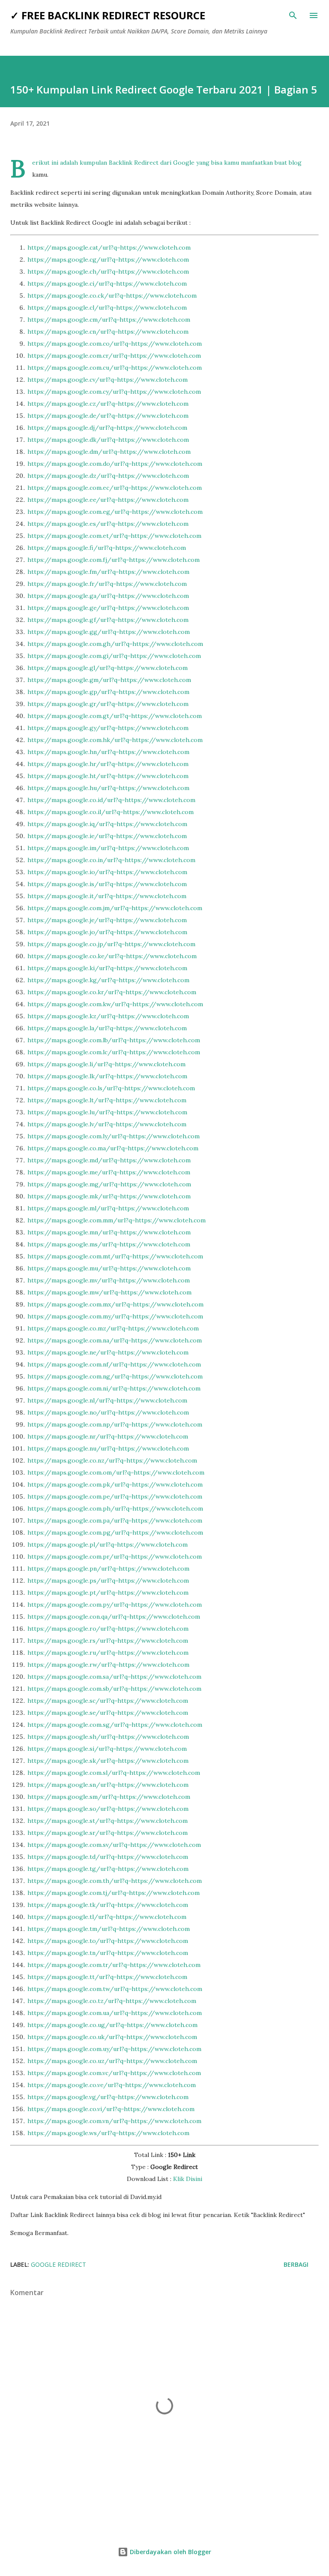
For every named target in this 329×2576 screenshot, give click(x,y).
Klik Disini (188, 2179)
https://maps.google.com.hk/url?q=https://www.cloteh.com (115, 740)
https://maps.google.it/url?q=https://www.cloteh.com (107, 896)
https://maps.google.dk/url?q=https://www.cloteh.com (108, 440)
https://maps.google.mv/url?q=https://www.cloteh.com (109, 1280)
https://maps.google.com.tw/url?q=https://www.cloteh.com (115, 1989)
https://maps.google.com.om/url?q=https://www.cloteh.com (116, 1472)
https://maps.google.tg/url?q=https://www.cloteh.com (108, 1869)
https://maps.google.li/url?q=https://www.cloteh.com (106, 1064)
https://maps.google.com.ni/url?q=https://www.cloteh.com (114, 1388)
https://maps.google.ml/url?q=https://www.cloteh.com (108, 1208)
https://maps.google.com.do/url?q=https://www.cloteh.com (115, 464)
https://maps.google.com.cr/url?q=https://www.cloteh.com (114, 356)
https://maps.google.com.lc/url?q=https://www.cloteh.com (114, 1052)
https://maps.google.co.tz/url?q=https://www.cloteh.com (112, 2001)
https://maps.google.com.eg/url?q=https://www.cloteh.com (115, 512)
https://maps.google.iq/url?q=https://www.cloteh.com (107, 824)
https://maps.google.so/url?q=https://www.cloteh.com (108, 1809)
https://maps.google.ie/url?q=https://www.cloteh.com (107, 836)
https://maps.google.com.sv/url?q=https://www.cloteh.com (114, 1845)
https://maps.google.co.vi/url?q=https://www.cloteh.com (111, 2109)
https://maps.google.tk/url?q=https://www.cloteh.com (108, 1905)
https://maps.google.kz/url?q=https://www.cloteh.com (108, 1016)
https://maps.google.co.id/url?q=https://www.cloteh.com (111, 800)
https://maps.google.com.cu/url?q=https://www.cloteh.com (115, 368)
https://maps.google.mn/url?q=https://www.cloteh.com (109, 1232)
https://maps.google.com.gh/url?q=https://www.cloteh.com (115, 644)
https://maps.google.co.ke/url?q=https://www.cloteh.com (112, 956)
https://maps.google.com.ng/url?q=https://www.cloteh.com (115, 1376)
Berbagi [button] (296, 2264)
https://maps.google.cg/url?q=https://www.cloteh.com (108, 259)
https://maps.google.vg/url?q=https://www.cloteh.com (108, 2097)
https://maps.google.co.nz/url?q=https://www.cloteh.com (112, 1460)
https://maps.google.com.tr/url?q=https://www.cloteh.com (114, 1965)
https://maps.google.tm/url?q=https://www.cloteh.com (109, 1929)
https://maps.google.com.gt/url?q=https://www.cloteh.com (115, 716)
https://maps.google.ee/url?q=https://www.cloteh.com (108, 500)
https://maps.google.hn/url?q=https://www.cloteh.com (108, 752)
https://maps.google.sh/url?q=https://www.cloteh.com (108, 1737)
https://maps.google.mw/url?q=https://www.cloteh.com (109, 1292)
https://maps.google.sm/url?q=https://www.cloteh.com (109, 1797)
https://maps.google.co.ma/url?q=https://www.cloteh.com (113, 1148)
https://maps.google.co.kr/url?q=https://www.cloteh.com (112, 992)
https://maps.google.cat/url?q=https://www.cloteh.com (109, 247)
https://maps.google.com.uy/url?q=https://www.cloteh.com (114, 2049)
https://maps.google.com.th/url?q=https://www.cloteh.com (115, 1881)
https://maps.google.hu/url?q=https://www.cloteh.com (108, 788)
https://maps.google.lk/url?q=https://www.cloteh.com (107, 1076)
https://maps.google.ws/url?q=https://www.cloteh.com (108, 2133)
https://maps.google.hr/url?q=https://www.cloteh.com (108, 764)
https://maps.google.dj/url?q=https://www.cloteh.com (107, 428)
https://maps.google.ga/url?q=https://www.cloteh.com (108, 596)
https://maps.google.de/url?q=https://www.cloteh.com (108, 416)
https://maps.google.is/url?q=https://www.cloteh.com (107, 884)
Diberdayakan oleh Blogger (170, 2552)
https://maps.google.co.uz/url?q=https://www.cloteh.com (112, 2061)
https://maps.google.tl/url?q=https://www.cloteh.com (107, 1917)
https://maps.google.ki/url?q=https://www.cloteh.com (107, 968)
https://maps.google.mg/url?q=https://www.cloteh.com (109, 1184)
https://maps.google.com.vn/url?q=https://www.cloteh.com (114, 2121)
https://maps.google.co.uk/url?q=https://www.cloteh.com (112, 2037)
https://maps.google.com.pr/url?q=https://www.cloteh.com (115, 1556)
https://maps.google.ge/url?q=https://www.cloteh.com (108, 608)
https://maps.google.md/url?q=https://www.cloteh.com (109, 1160)
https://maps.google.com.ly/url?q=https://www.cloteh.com (114, 1136)
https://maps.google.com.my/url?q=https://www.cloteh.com (115, 1316)
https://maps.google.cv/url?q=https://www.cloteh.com (108, 380)
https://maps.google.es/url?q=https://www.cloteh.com (108, 524)
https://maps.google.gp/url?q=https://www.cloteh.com (108, 692)
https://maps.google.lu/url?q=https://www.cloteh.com (107, 1112)
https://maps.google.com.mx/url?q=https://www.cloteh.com (115, 1304)
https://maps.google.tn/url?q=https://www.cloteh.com (108, 1953)
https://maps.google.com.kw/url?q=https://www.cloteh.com (115, 1004)
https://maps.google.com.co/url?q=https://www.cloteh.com (115, 344)
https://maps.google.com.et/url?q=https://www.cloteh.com (114, 536)
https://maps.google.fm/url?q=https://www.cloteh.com (108, 572)
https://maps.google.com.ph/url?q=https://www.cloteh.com (115, 1508)
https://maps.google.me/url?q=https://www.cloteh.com (109, 1172)
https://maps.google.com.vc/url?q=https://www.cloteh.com (114, 2073)
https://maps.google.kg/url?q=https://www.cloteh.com (108, 980)
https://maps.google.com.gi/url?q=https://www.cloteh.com (114, 656)
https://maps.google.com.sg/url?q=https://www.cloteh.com (115, 1725)
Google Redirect (58, 2264)
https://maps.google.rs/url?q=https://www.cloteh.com (108, 1641)
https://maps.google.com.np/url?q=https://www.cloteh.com (115, 1424)
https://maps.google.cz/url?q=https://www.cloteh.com (108, 404)
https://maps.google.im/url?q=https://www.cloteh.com (108, 848)
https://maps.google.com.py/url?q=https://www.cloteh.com (115, 1605)
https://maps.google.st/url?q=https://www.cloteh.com (108, 1821)
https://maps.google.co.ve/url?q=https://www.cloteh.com (112, 2085)
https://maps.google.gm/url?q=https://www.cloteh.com (109, 680)
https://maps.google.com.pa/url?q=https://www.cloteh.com (115, 1520)
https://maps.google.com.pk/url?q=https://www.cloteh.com (115, 1484)
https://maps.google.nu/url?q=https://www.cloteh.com (108, 1448)
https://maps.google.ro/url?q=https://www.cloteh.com (108, 1629)
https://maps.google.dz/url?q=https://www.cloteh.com (108, 476)
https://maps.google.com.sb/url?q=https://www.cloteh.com (114, 1689)
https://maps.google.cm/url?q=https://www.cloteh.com (109, 320)
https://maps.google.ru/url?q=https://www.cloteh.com (108, 1653)
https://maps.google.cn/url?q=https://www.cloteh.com (108, 332)
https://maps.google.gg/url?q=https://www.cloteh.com (109, 632)
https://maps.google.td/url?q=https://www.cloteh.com (108, 1857)
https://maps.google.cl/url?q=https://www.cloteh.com (107, 308)
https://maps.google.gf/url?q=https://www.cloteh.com (108, 620)
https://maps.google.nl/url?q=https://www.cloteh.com (107, 1400)
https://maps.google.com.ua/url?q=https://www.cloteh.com (115, 2013)
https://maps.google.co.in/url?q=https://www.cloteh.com (111, 860)
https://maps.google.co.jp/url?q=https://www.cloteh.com (111, 944)
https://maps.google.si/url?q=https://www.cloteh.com (107, 1749)
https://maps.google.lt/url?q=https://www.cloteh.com (107, 1100)
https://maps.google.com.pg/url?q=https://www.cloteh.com (115, 1532)
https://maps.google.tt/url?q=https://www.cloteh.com (107, 1977)
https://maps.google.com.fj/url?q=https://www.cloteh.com (114, 560)
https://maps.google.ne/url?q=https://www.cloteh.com (108, 1352)
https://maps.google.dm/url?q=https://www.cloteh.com (109, 452)
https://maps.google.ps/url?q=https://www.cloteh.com (108, 1581)
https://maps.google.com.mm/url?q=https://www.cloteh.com (117, 1220)
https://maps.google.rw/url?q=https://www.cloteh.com (108, 1665)
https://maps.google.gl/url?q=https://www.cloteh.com (108, 668)
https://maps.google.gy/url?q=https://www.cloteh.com (108, 728)
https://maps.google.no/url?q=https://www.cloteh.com (108, 1412)
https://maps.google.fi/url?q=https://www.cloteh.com (107, 548)
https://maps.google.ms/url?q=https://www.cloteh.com (109, 1244)
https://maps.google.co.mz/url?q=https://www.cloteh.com (113, 1328)
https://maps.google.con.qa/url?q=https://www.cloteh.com (114, 1617)
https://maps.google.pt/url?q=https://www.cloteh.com (108, 1593)
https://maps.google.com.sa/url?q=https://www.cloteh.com (114, 1677)
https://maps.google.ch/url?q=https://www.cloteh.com (108, 271)
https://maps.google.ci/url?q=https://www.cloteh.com (107, 284)
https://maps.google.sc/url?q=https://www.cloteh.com (108, 1701)
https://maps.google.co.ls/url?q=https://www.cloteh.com (111, 1088)
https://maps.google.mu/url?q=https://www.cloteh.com (109, 1268)
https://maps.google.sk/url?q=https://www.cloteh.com (108, 1761)
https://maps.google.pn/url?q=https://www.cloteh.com (108, 1569)
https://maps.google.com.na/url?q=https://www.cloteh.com (115, 1340)
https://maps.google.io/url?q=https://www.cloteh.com (107, 872)
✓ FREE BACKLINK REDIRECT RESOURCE (108, 15)
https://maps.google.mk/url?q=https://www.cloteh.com (109, 1196)
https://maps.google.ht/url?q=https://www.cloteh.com (108, 776)
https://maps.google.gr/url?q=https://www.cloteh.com (108, 704)
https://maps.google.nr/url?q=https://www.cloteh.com (108, 1436)
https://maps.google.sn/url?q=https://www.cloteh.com (108, 1785)
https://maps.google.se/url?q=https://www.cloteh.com (108, 1713)
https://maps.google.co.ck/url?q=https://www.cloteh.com (112, 296)
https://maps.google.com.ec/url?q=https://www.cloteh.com (115, 488)
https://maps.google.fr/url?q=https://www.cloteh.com (107, 584)
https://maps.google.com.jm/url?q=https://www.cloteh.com (115, 908)
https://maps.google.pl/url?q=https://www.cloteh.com (108, 1544)
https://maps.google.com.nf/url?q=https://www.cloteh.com (114, 1364)
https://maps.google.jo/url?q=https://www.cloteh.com (107, 932)
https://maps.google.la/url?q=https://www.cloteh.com (107, 1028)
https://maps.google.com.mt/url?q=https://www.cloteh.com (115, 1256)
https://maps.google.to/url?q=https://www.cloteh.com (108, 1941)
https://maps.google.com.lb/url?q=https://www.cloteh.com (114, 1040)
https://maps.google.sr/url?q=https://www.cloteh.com (108, 1833)
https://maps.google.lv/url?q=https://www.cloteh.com (107, 1124)
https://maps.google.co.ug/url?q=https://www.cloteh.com (112, 2025)
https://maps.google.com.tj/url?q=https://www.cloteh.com (114, 1893)
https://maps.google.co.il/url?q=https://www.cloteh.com (111, 812)
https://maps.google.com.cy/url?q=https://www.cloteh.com (114, 392)
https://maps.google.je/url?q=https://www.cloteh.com (107, 920)
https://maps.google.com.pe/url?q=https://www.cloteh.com (115, 1496)
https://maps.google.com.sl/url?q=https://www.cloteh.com (114, 1773)
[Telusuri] (293, 15)
